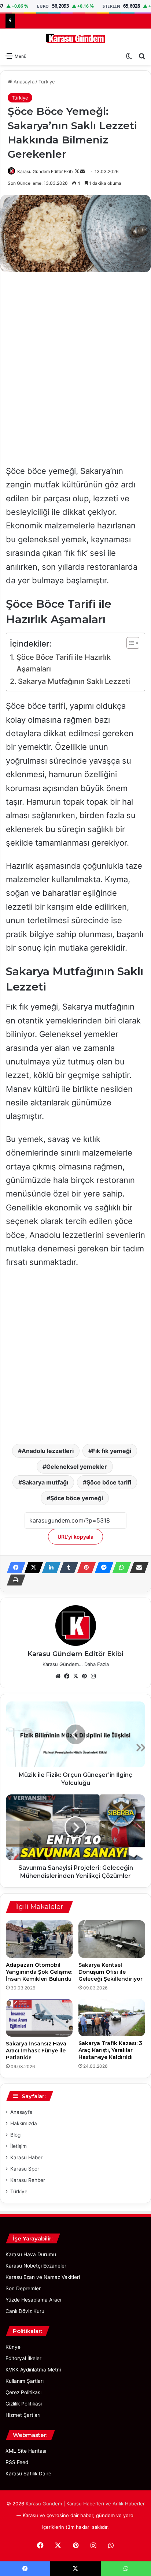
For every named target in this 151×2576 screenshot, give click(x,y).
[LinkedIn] (49, 1568)
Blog (15, 2135)
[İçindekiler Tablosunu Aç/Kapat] (129, 643)
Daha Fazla (97, 1664)
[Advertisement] (75, 355)
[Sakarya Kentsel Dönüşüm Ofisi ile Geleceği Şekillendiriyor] (112, 1939)
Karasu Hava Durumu (31, 2254)
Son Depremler (23, 2288)
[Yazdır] (14, 1580)
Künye (13, 2347)
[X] (32, 1568)
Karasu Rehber (28, 2180)
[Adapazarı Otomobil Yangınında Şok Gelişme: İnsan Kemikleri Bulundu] (39, 1939)
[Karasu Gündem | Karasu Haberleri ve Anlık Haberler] (75, 38)
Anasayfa (23, 82)
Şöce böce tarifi (109, 1482)
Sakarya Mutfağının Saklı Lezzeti (74, 681)
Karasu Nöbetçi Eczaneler (36, 2266)
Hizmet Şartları (23, 2415)
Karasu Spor (25, 2169)
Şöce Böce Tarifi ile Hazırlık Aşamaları (64, 663)
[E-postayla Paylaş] (137, 1568)
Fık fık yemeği (112, 1451)
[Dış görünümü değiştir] (129, 56)
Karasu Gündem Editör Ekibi (45, 171)
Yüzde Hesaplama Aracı (33, 2300)
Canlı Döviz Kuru (25, 2311)
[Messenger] (102, 1568)
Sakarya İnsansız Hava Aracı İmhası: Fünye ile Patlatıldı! (36, 2051)
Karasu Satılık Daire (28, 2474)
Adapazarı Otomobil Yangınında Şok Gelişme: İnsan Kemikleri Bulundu (39, 1972)
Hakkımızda (24, 2123)
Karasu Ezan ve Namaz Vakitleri (43, 2277)
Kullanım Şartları (25, 2381)
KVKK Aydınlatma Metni (33, 2370)
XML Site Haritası (26, 2451)
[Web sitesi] (58, 1676)
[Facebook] (14, 1568)
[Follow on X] (78, 171)
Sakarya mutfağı (45, 1482)
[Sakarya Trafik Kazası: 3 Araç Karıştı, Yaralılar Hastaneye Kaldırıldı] (112, 2018)
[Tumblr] (67, 1568)
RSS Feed (17, 2462)
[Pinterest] (84, 1568)
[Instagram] (93, 1676)
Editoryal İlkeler (23, 2358)
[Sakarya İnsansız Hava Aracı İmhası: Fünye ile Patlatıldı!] (39, 2018)
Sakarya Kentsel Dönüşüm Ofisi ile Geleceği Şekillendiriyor (111, 1972)
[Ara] (142, 56)
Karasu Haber (26, 2157)
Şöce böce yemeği (77, 1498)
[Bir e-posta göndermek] (82, 171)
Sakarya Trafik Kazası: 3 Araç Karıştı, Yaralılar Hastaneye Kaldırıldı (110, 2050)
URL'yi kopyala (75, 1537)
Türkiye (47, 82)
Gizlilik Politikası (24, 2404)
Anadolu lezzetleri (48, 1451)
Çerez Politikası (23, 2392)
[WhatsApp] (119, 1568)
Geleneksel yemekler (77, 1467)
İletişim (19, 2146)
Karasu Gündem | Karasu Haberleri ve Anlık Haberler (85, 2504)
